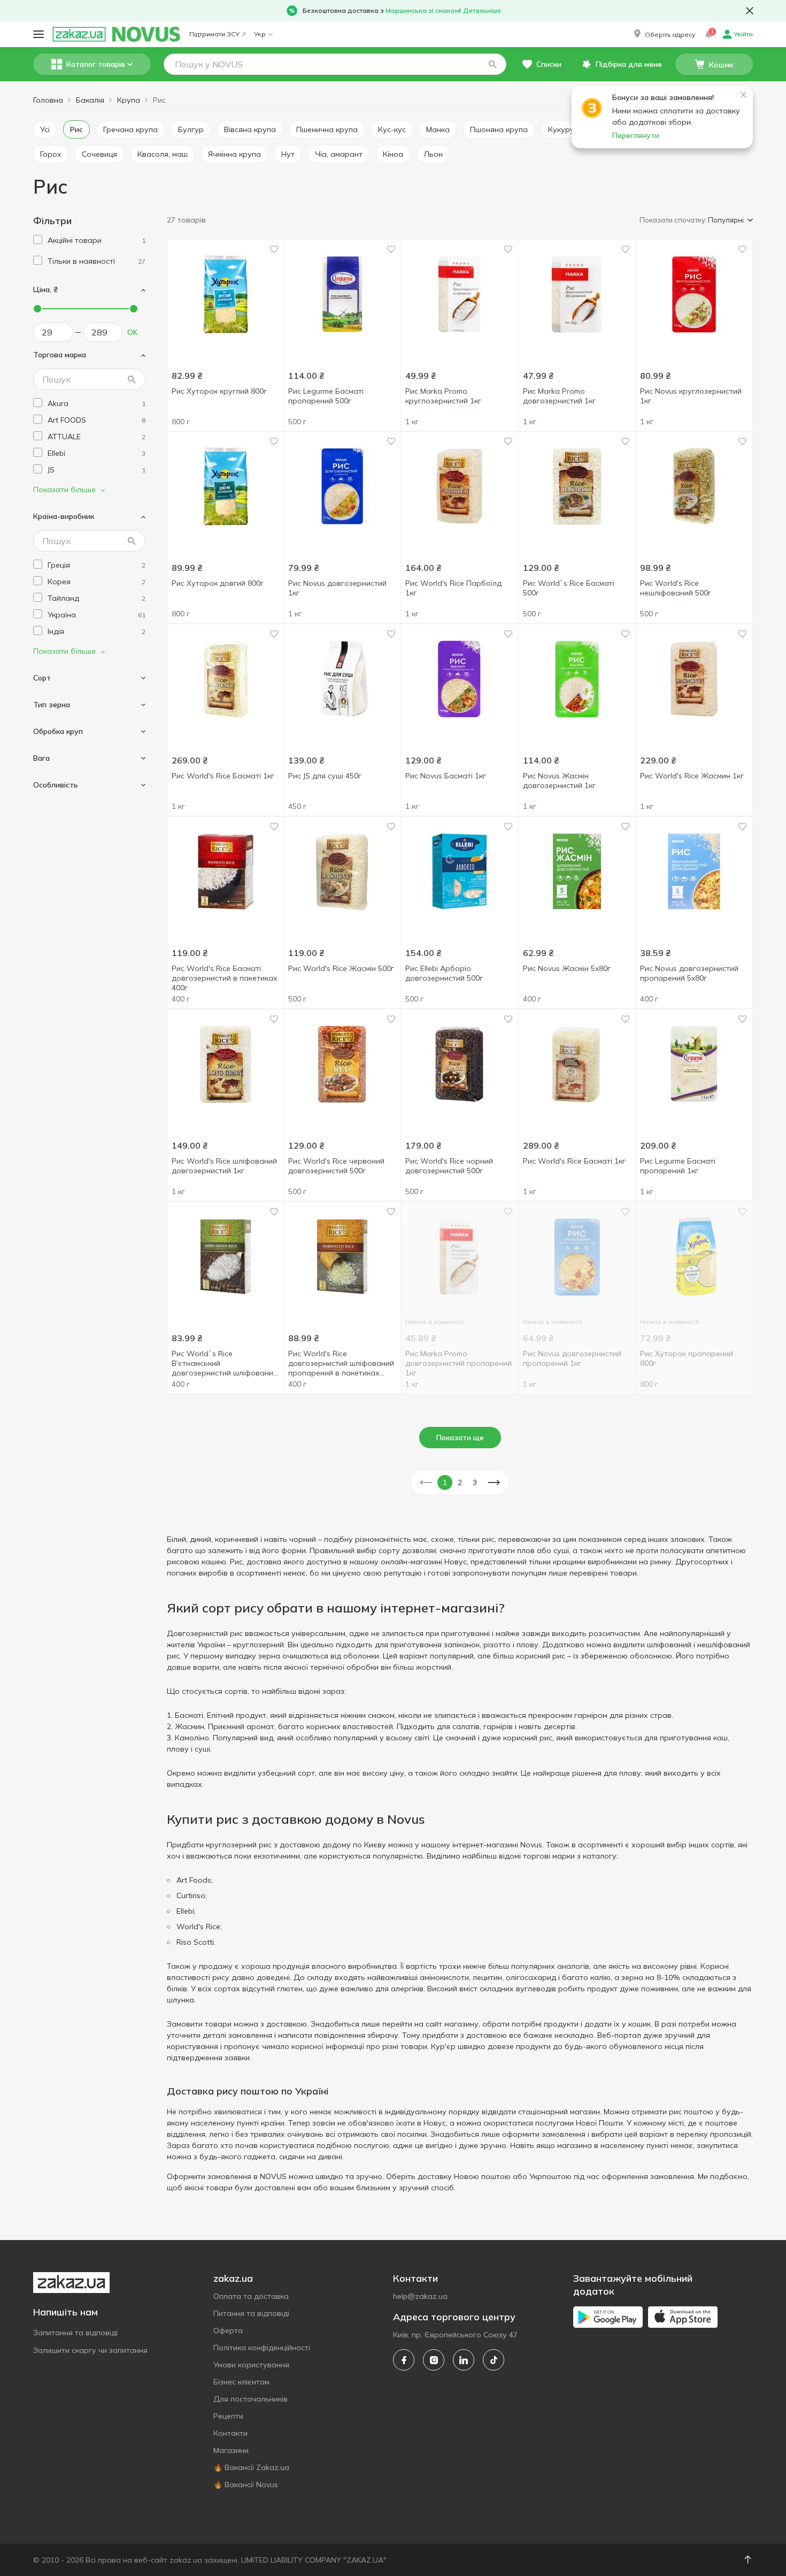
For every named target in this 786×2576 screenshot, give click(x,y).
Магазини (231, 2450)
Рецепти (228, 2416)
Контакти (230, 2433)
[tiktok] (494, 2360)
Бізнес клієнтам (241, 2382)
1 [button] (445, 1482)
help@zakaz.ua (420, 2296)
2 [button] (460, 1482)
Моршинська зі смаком (422, 10)
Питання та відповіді (251, 2313)
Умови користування (251, 2365)
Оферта (228, 2330)
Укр (260, 34)
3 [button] (475, 1482)
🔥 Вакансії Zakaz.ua (251, 2467)
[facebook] (404, 2360)
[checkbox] (38, 239)
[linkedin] (464, 2360)
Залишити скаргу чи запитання (90, 2350)
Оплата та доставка (251, 2296)
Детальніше (482, 10)
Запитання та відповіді (75, 2333)
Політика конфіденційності (262, 2348)
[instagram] (434, 2360)
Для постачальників (251, 2399)
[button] (664, 34)
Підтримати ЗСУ (214, 34)
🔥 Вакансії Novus (246, 2485)
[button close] (750, 11)
